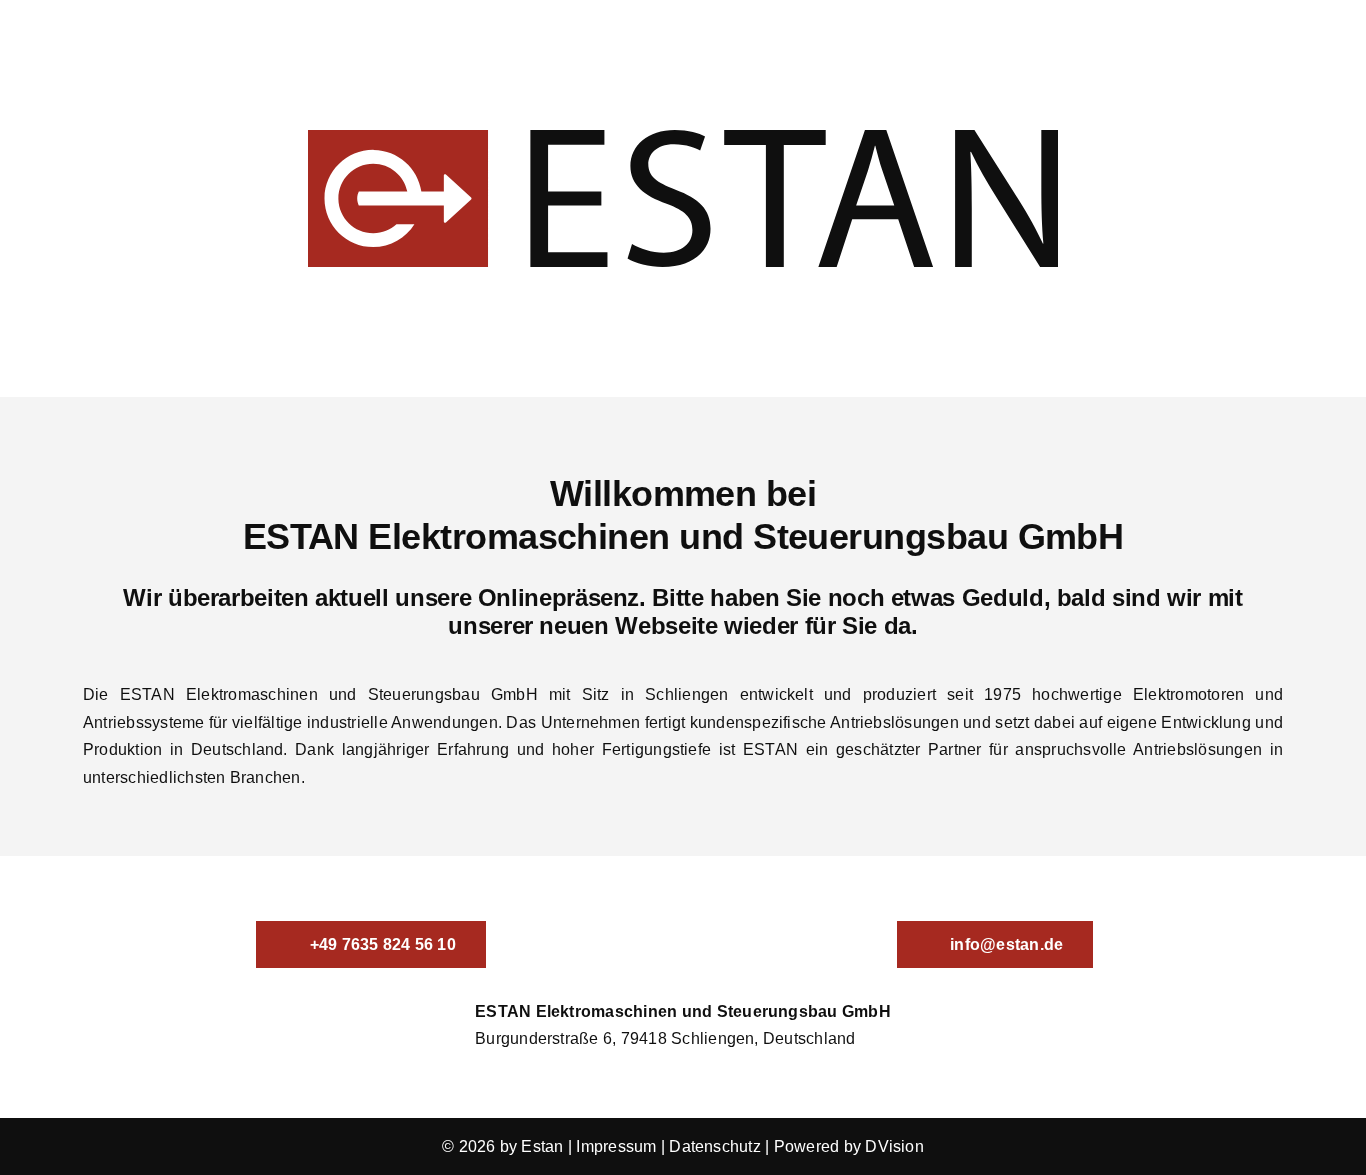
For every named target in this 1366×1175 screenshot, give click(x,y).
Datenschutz (715, 1146)
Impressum (616, 1146)
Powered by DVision (849, 1146)
